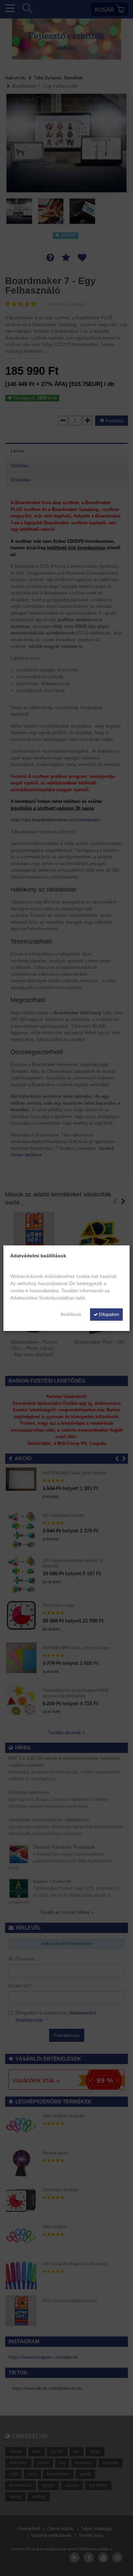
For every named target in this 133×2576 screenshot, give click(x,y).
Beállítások (71, 1315)
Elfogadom (108, 1315)
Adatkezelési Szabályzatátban (42, 1298)
